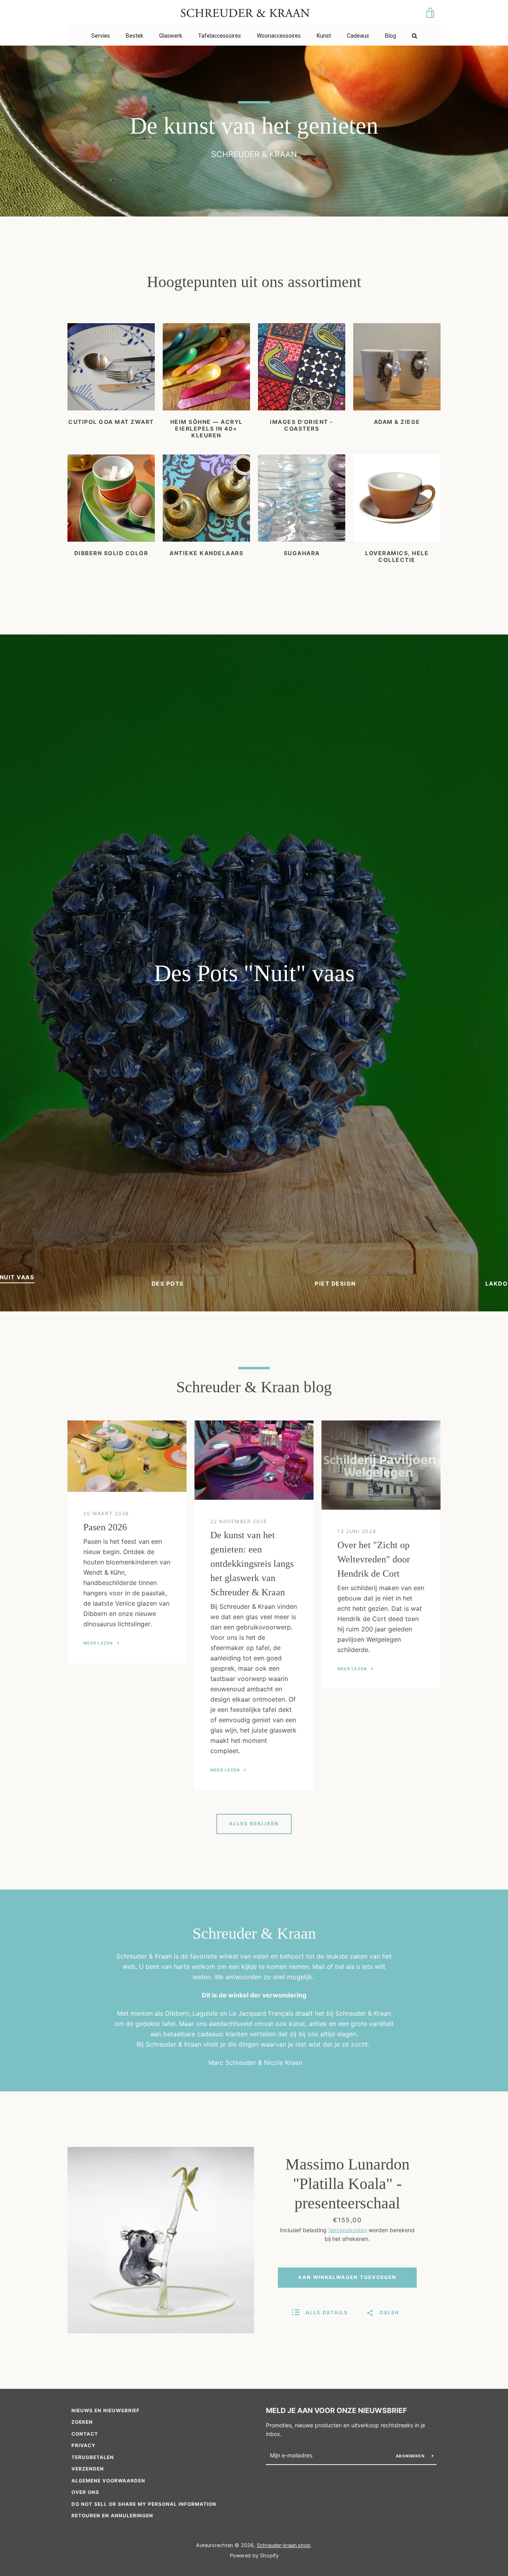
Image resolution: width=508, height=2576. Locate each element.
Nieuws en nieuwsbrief (106, 2410)
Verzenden (88, 2469)
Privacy (84, 2445)
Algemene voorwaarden (108, 2481)
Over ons (85, 2492)
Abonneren (411, 2456)
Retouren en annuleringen (112, 2516)
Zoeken (82, 2422)
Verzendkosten (348, 2230)
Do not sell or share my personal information (144, 2504)
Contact (85, 2434)
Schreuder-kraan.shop (284, 2545)
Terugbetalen (93, 2457)
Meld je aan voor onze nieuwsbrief (337, 2410)
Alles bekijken (254, 1824)
